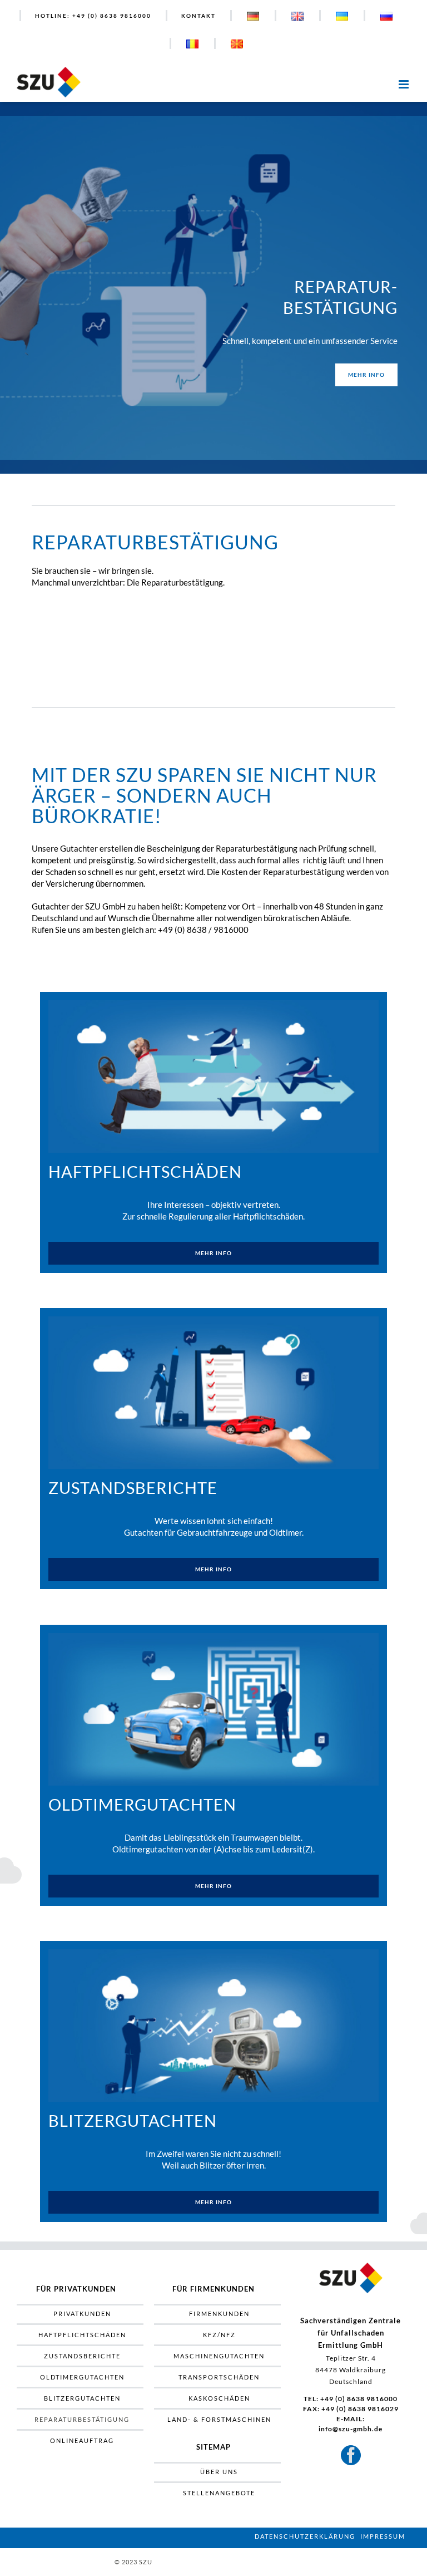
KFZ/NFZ (219, 2335)
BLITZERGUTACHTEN (82, 2398)
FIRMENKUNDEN (219, 2314)
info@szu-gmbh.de (351, 2429)
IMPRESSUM (383, 2536)
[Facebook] (351, 2455)
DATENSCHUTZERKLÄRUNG (305, 2536)
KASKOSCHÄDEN (219, 2398)
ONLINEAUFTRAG (82, 2440)
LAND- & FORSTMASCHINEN (219, 2419)
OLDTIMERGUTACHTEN (82, 2377)
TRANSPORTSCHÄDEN (219, 2377)
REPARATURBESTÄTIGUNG (82, 2419)
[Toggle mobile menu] (404, 81)
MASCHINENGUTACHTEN (219, 2356)
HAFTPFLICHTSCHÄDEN (82, 2335)
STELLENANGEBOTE (219, 2493)
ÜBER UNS (219, 2472)
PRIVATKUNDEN (82, 2314)
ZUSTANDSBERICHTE (82, 2356)
